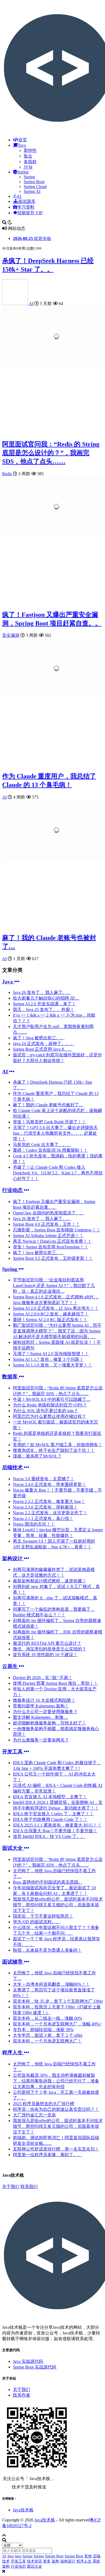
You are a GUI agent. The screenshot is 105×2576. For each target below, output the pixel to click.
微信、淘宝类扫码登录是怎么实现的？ (50, 1649)
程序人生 (13, 2053)
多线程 (30, 162)
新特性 (30, 150)
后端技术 (13, 1467)
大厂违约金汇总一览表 (34, 2115)
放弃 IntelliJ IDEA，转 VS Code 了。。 (49, 1836)
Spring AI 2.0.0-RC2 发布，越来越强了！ (51, 1314)
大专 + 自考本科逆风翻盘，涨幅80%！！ (51, 1984)
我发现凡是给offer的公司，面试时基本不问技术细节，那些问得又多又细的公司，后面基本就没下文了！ (58, 1905)
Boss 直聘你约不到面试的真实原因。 (48, 1882)
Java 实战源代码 (28, 2361)
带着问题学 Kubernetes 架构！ (41, 1706)
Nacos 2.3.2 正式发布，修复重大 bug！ (49, 1501)
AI (19, 196)
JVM (28, 167)
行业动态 (13, 1190)
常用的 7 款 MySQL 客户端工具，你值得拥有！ (58, 1445)
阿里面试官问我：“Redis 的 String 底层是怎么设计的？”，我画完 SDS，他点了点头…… (51, 453)
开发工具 (13, 1752)
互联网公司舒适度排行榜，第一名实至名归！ (56, 2149)
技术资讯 (34, 2561)
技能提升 (30, 213)
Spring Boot (34, 182)
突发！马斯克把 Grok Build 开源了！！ (50, 1122)
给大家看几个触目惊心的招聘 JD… (46, 998)
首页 (23, 140)
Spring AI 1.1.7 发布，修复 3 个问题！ (48, 1359)
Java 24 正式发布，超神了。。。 (44, 1044)
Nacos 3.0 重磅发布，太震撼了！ (44, 1479)
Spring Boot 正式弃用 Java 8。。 (43, 1049)
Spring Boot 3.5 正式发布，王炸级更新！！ (53, 1258)
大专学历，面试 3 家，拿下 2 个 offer (48, 2035)
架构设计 (13, 1558)
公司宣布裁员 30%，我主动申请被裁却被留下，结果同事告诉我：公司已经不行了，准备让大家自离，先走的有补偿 (56, 2081)
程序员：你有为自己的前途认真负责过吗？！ (56, 2109)
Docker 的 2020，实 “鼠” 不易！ (43, 1678)
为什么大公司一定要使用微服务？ (45, 1712)
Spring (23, 172)
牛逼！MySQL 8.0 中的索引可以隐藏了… (52, 1399)
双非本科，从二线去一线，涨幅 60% (48, 2018)
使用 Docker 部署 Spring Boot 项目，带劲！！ (55, 1683)
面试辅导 (13, 1962)
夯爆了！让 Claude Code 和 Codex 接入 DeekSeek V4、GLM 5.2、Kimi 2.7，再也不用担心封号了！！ (58, 1173)
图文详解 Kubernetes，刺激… (40, 1717)
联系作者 (22, 2395)
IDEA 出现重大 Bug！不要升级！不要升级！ (55, 1831)
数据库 (10, 1377)
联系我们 (29, 2187)
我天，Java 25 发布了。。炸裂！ (44, 1009)
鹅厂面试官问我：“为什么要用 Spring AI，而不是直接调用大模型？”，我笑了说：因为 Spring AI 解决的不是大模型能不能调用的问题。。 (57, 1331)
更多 (47, 2561)
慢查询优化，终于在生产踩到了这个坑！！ (54, 1450)
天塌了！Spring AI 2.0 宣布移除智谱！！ (51, 1354)
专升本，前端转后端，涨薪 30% (43, 2030)
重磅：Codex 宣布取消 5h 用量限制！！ (50, 1150)
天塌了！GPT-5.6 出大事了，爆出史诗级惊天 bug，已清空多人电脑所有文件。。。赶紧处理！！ (55, 1133)
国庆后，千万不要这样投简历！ (43, 1916)
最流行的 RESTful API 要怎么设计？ (47, 1643)
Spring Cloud (35, 187)
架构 (55, 2561)
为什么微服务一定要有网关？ (41, 1740)
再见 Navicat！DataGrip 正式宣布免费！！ (52, 1241)
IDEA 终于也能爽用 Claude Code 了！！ (50, 1819)
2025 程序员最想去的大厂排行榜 (44, 2104)
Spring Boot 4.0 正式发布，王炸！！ (46, 1224)
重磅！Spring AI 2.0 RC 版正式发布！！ (50, 1320)
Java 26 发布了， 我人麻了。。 (42, 992)
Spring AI (32, 191)
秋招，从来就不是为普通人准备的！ (47, 1950)
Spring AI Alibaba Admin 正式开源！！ (48, 1236)
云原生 (10, 1666)
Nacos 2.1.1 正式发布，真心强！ (43, 1518)
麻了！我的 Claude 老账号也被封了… (48, 1105)
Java (22, 145)
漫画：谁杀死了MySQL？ (37, 1456)
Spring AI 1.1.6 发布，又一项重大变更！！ (52, 1365)
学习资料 (26, 207)
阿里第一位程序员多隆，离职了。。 (47, 2155)
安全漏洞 (11, 635)
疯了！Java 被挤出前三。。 (39, 1038)
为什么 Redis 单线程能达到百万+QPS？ (50, 1405)
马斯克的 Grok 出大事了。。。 (42, 1145)
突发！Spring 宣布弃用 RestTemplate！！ (51, 1247)
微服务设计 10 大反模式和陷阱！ (44, 1700)
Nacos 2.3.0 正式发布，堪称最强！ (45, 1507)
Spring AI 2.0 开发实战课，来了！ (44, 1004)
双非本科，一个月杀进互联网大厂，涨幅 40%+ (57, 2024)
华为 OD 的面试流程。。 (37, 1922)
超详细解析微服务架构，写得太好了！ (50, 1723)
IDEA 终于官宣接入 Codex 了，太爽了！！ (53, 1814)
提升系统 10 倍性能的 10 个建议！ (45, 1655)
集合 (28, 156)
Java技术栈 (23, 2510)
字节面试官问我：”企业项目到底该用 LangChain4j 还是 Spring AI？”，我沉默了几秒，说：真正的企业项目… (54, 1286)
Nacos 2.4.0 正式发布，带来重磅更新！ (50, 1484)
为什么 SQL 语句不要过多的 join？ (45, 1411)
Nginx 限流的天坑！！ (34, 1524)
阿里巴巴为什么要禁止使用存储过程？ (50, 1416)
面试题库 (27, 201)
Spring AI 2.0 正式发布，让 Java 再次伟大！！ (56, 1308)
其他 (88, 2556)
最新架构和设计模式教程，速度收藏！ (50, 1581)
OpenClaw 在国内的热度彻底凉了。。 (49, 1213)
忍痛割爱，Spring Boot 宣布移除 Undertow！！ (57, 1230)
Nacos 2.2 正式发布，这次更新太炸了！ (50, 1513)
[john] (15, 304)
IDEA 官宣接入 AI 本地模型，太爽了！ (50, 1797)
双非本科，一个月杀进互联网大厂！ (47, 2041)
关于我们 (11, 2187)
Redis (7, 474)
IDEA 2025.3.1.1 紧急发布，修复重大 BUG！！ (57, 1825)
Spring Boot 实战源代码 (35, 2367)
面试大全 (13, 1848)
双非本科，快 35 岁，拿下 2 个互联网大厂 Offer (58, 2001)
